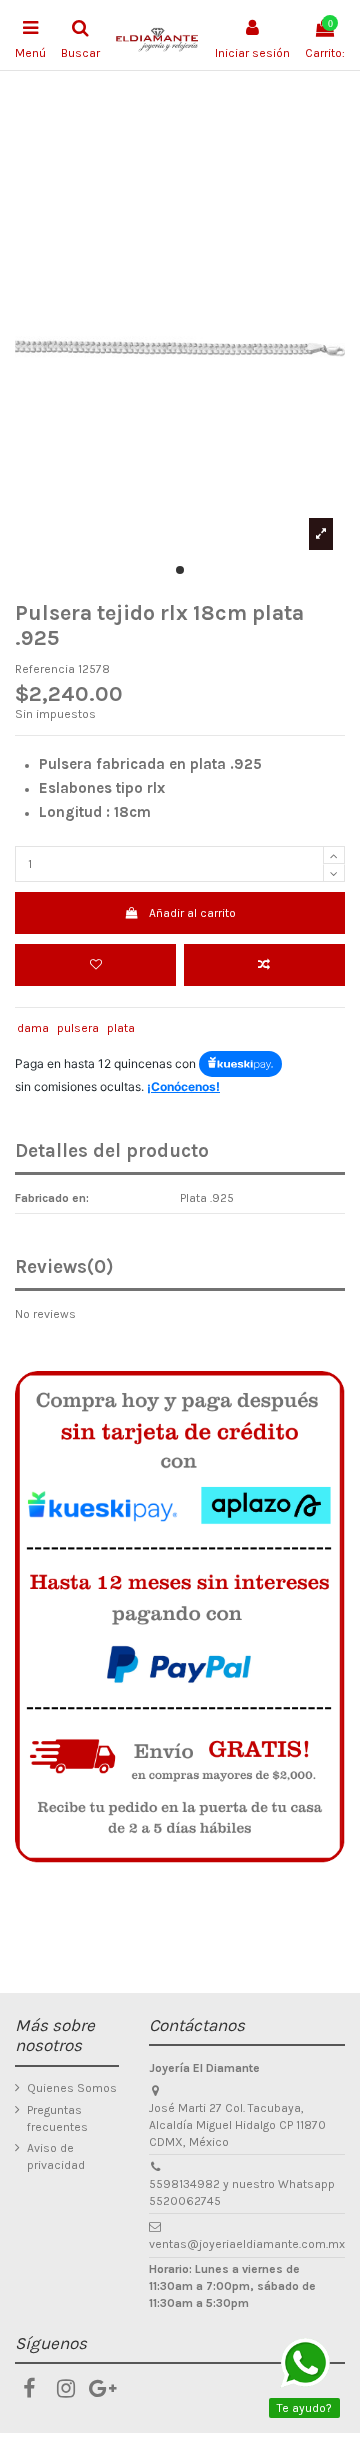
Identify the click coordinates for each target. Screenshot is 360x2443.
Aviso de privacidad (56, 2156)
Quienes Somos (72, 2088)
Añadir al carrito (192, 913)
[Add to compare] (264, 965)
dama (33, 1028)
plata (121, 1028)
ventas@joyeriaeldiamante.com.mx (247, 2244)
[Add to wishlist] (95, 965)
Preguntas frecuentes (57, 2118)
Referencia (45, 669)
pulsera (78, 1028)
